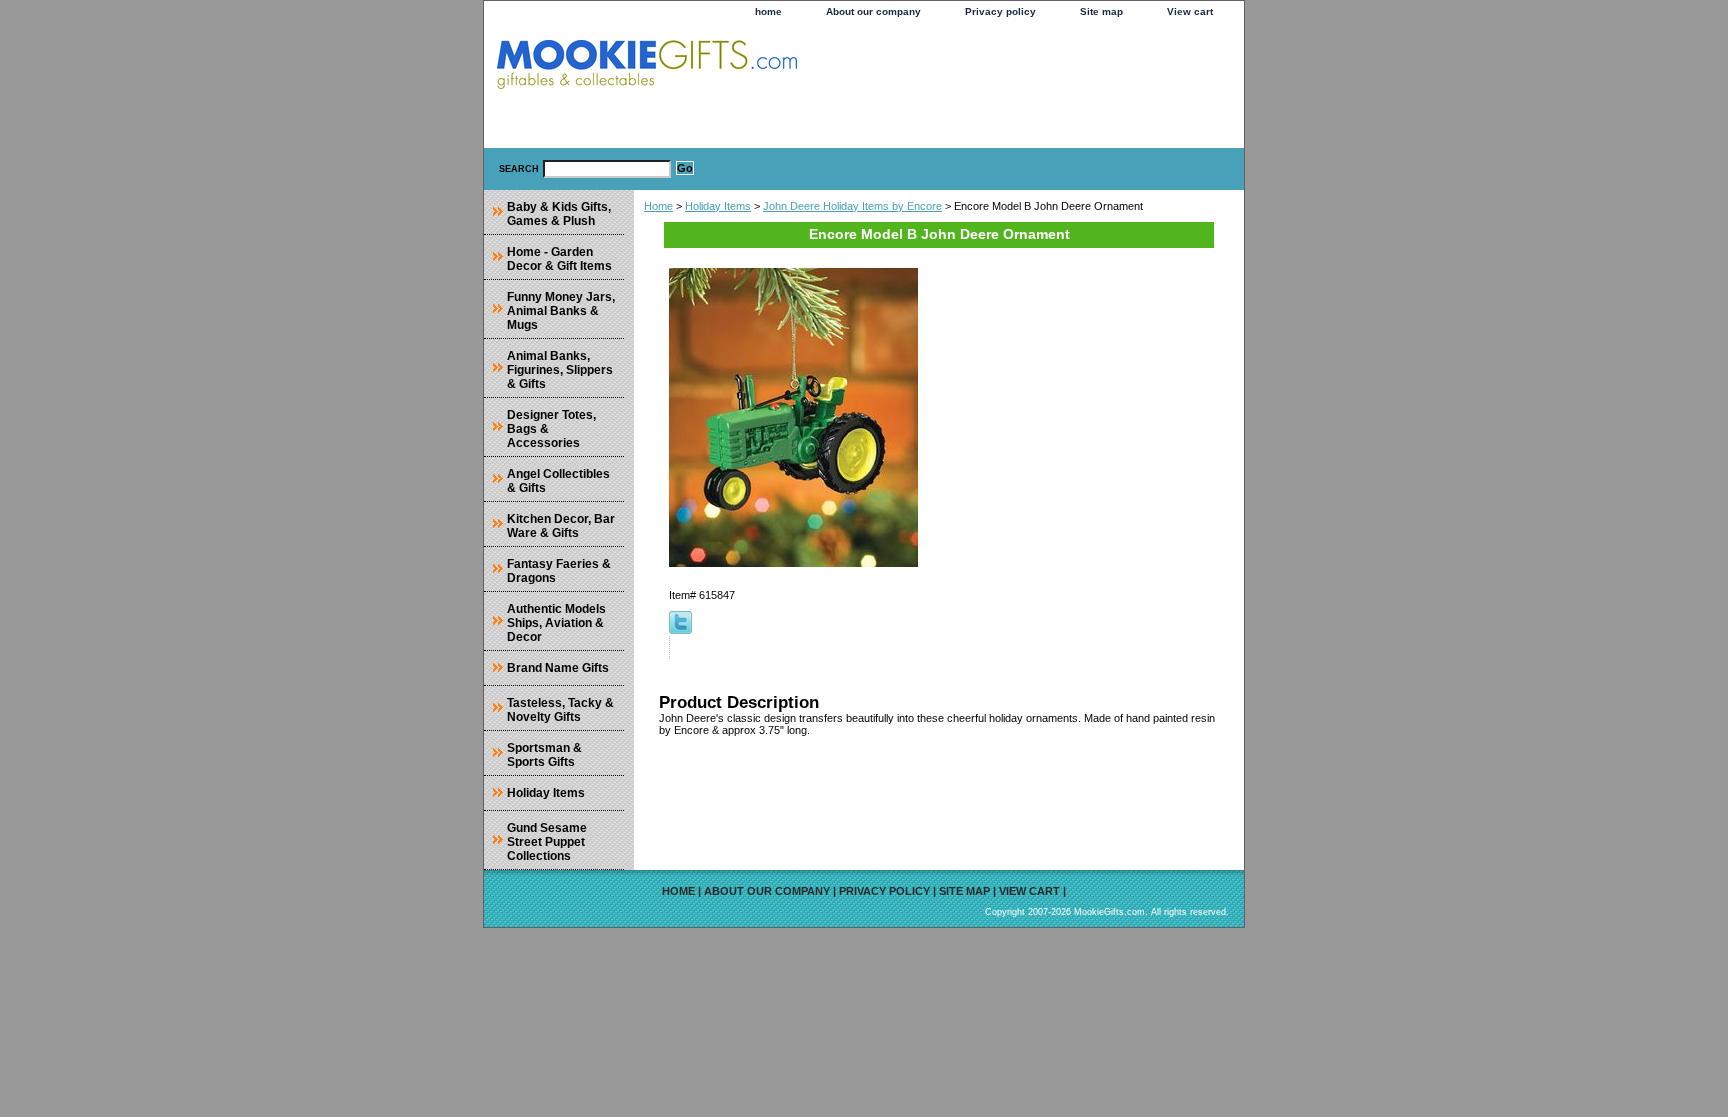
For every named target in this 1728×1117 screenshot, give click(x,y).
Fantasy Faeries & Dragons (559, 571)
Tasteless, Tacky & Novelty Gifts (560, 710)
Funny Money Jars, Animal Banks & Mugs (561, 311)
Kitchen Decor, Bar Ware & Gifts (561, 526)
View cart (1190, 11)
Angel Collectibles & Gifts (558, 481)
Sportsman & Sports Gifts (544, 755)
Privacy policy (1000, 11)
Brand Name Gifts (558, 668)
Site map (1101, 11)
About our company (873, 11)
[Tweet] (680, 630)
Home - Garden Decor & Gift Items (559, 259)
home (768, 11)
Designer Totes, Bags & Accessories (551, 429)
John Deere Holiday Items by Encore (852, 206)
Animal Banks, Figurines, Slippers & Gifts (560, 370)
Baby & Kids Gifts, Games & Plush (559, 214)
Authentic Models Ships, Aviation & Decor (556, 623)
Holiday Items (718, 206)
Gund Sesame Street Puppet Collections (547, 842)
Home (658, 206)
